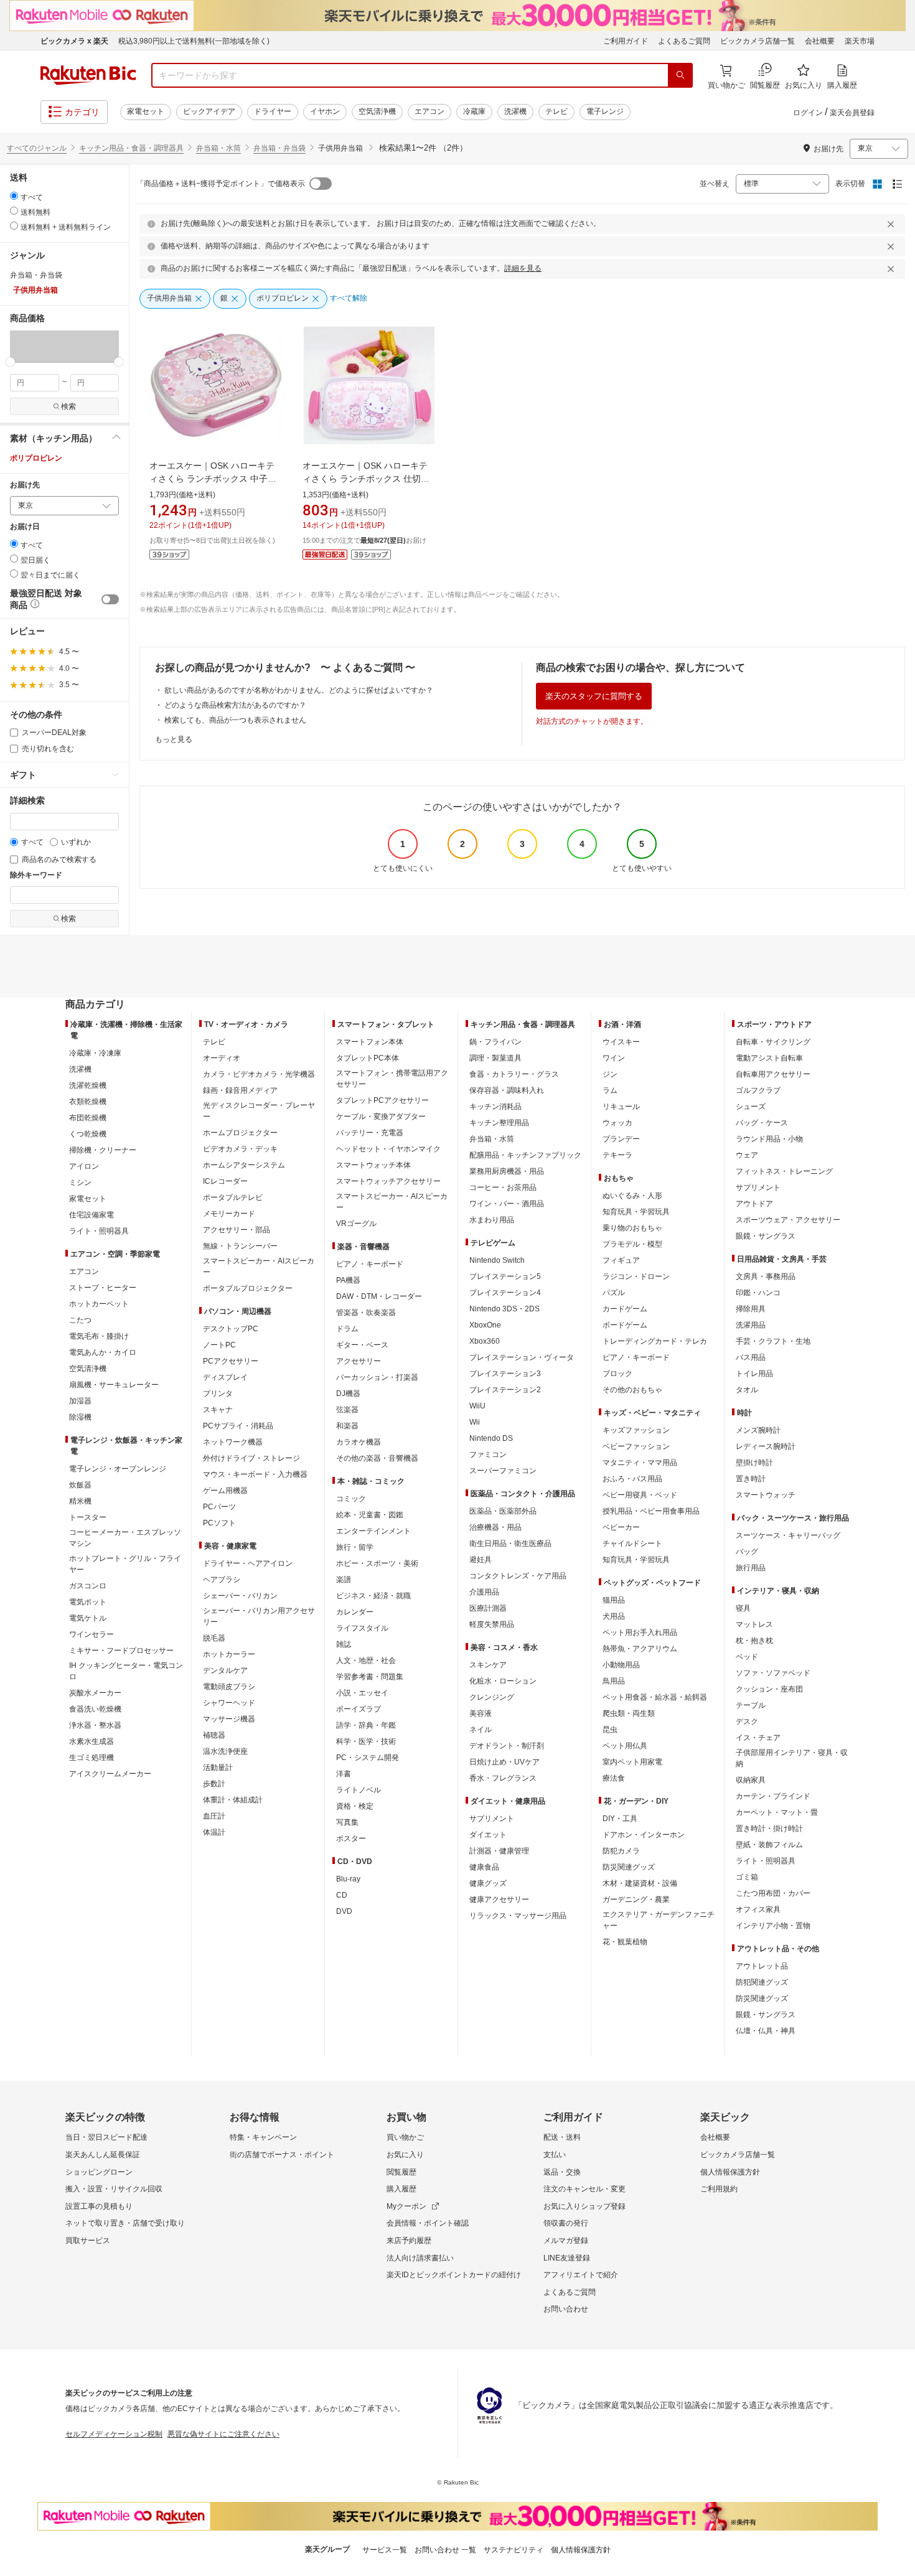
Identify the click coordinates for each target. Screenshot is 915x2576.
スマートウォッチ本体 (373, 1165)
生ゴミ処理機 (91, 1758)
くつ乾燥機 (88, 1134)
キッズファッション (636, 1430)
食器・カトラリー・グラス (514, 1074)
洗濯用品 (751, 1325)
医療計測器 (488, 1608)
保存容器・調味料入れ (507, 1090)
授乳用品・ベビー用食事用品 (651, 1511)
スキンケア (488, 1665)
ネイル (481, 1730)
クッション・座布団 (769, 1689)
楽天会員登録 (852, 113)
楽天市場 (860, 41)
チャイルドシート (632, 1543)
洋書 (344, 1774)
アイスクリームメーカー (110, 1774)
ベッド (747, 1657)
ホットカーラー (229, 1654)
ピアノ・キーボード (370, 1264)
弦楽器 (347, 1410)
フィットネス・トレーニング (784, 1171)
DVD (344, 1911)
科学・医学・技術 (366, 1741)
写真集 (347, 1822)
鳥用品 (614, 1681)
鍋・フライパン (495, 1042)
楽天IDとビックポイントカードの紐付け (454, 2275)
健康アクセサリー (499, 1899)
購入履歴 (401, 2189)
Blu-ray (348, 1879)
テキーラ (617, 1155)
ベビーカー (621, 1527)
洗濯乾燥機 (88, 1085)
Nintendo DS (491, 1438)
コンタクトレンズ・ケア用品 (518, 1576)
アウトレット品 (762, 1966)
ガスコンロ (88, 1586)
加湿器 (80, 1401)
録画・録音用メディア (240, 1090)
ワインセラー (91, 1634)
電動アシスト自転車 (769, 1058)
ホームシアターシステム (244, 1165)
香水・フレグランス (503, 1778)
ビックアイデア (209, 111)
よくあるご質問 (684, 41)
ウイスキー (621, 1042)
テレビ (556, 111)
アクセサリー (359, 1361)
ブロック (617, 1374)
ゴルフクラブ (758, 1090)
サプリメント (492, 1819)
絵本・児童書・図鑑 (370, 1515)
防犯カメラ (621, 1851)
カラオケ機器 (359, 1442)
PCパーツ (219, 1507)
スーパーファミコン (503, 1471)
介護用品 (484, 1592)
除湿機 (80, 1417)
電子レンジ (605, 111)
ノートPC (219, 1345)
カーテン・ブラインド (773, 1796)
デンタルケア (225, 1670)
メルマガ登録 (566, 2241)
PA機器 (348, 1280)
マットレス (754, 1624)
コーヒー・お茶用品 (503, 1187)
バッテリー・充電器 (370, 1133)
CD (342, 1895)
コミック (351, 1499)
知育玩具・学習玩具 (636, 1212)
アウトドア (754, 1204)
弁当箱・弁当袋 (279, 148)
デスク (747, 1721)
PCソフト (219, 1523)
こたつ (80, 1320)
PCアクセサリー (231, 1361)
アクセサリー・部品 (237, 1230)
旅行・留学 (355, 1547)
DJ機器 (348, 1393)
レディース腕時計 (766, 1446)
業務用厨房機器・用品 (507, 1171)
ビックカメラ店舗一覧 (758, 41)
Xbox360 (485, 1341)
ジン (610, 1074)
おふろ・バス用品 (632, 1479)
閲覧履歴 (401, 2172)
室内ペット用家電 (632, 1762)
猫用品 (614, 1600)
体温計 (214, 1832)
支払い (555, 2155)
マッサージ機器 (229, 1719)
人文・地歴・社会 (366, 1660)
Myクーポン (406, 2206)
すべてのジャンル (37, 148)
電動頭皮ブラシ (229, 1687)
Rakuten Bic (88, 75)
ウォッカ (617, 1123)
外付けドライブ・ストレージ (251, 1458)
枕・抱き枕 (754, 1641)
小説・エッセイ (362, 1693)
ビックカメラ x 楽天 (74, 41)
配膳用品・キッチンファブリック (525, 1155)
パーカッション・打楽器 (377, 1377)
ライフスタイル (362, 1628)
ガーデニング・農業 (636, 1899)
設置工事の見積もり (99, 2206)
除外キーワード (36, 875)
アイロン (84, 1166)
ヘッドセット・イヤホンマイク (388, 1149)
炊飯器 (80, 1485)
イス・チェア (758, 1738)
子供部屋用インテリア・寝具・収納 (792, 1758)
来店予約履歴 (409, 2241)
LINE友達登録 (567, 2258)
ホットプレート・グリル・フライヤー (125, 1564)
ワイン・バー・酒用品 (507, 1204)
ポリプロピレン (36, 458)
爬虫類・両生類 (629, 1713)
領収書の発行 (566, 2223)
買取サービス (88, 2241)
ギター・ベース (362, 1345)
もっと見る (174, 739)
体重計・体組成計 (233, 1800)
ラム (610, 1090)
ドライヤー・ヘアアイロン (248, 1563)
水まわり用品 (492, 1220)
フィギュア (621, 1260)
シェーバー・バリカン (240, 1596)
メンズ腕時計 (758, 1430)
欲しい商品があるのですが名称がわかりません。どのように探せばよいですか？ (299, 690)
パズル (614, 1293)
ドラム (347, 1329)
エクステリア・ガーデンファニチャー (659, 1920)
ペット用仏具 (625, 1746)
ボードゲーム (625, 1325)
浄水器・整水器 (95, 1725)
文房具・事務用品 (766, 1276)
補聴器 (214, 1735)
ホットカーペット (99, 1304)
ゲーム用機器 (225, 1491)
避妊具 (481, 1560)
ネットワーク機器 (233, 1442)
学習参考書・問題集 (370, 1677)
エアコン (429, 111)
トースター (88, 1517)
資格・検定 (355, 1806)
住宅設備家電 (91, 1215)
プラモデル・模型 (632, 1244)
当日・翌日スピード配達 (106, 2137)
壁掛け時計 (754, 1463)
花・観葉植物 (625, 1942)
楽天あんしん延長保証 (103, 2155)
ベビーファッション (636, 1446)
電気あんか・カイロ (103, 1352)
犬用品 (614, 1616)
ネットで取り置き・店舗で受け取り (125, 2223)
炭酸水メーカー (95, 1693)
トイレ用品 (754, 1374)
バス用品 (751, 1357)
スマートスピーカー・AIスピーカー (259, 1267)
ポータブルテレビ (233, 1197)
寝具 (743, 1608)
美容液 (481, 1713)
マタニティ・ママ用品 (640, 1463)
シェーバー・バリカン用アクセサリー (259, 1616)
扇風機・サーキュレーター (114, 1385)
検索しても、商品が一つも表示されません (235, 720)
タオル (747, 1390)
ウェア (747, 1155)
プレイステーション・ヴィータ (522, 1357)
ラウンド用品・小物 (769, 1139)
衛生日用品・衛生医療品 (510, 1543)
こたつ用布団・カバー (773, 1893)
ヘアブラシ (222, 1580)
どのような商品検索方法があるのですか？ (235, 705)
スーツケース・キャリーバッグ (788, 1535)
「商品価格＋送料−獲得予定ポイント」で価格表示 (221, 184)
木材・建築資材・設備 (640, 1883)
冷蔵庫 (474, 111)
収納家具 (751, 1780)
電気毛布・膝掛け (99, 1336)
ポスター (351, 1838)
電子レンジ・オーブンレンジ (118, 1469)
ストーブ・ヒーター (103, 1288)
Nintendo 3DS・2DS (504, 1309)
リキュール (621, 1107)
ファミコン (488, 1454)
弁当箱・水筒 (218, 148)
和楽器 (347, 1426)
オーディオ (222, 1058)
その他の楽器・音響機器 (377, 1458)
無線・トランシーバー (240, 1246)
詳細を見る (523, 268)
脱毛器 (214, 1638)
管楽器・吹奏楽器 (366, 1313)
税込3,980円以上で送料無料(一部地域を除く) (194, 41)
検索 (68, 406)
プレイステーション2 (505, 1390)
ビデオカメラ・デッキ (240, 1149)
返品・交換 (562, 2172)
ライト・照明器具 (99, 1231)
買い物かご (405, 2137)
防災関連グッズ (629, 1867)
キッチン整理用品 (499, 1123)
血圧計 (214, 1816)
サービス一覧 (385, 2550)
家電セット (146, 111)
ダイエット (488, 1835)
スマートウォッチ (766, 1495)
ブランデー (621, 1139)
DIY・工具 (620, 1819)
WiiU (477, 1406)
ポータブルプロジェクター (248, 1288)
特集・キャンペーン (263, 2137)
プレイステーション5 (505, 1276)
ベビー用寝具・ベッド (640, 1495)
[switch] (110, 599)
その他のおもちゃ (632, 1390)
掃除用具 (751, 1309)
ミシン (80, 1183)
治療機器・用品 (495, 1527)
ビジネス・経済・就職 (373, 1596)
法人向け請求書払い (420, 2258)
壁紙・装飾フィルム (769, 1845)
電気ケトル (88, 1618)
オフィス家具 (758, 1909)
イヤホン (325, 111)
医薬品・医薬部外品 (503, 1511)
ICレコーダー (225, 1181)
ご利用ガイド (626, 41)
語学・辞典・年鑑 (366, 1725)
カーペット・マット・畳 (777, 1812)
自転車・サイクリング (773, 1042)
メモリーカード (229, 1214)
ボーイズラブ (359, 1709)
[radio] (14, 196)
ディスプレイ (225, 1377)
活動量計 (218, 1768)
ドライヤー (273, 111)
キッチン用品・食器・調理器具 (131, 148)
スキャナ (218, 1410)
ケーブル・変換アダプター (381, 1117)
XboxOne (485, 1325)
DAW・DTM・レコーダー (379, 1296)
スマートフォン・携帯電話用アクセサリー (392, 1079)
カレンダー (355, 1612)
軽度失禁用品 (492, 1624)
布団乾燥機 (88, 1118)
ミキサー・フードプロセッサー (121, 1651)
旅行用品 (751, 1568)
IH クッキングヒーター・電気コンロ (126, 1671)
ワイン (614, 1058)
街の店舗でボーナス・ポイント (282, 2155)
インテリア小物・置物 (773, 1926)
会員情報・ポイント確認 (428, 2223)
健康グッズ (488, 1883)
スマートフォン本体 (370, 1042)
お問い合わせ (566, 2309)
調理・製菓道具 (495, 1058)
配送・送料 (562, 2137)
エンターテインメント (373, 1531)
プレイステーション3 (505, 1374)
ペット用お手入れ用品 (640, 1632)
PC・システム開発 (368, 1758)
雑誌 (344, 1644)
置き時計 (751, 1479)
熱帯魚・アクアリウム (640, 1649)
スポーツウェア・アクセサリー (788, 1220)
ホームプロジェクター (240, 1133)
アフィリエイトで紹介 (581, 2275)
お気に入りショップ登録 (584, 2206)
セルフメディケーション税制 (114, 2434)
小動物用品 (621, 1665)
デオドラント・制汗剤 (507, 1746)
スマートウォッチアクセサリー (388, 1181)
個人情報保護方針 (730, 2172)
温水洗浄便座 (225, 1751)
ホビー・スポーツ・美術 (377, 1563)
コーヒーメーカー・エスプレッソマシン (125, 1538)
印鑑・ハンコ (758, 1293)
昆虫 (610, 1730)
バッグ (747, 1552)
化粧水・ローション (503, 1681)
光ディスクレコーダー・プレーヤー (259, 1111)
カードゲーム (625, 1309)
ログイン (808, 113)
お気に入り (405, 2155)
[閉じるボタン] (893, 224)
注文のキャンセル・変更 (584, 2189)
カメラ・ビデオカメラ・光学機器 (259, 1074)
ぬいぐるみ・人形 (632, 1196)
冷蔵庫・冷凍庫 (95, 1053)
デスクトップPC (231, 1329)
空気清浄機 (377, 111)
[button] (37, 346)
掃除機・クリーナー (103, 1150)
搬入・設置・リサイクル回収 (114, 2189)
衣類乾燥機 (88, 1102)
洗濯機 (515, 111)
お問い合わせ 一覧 (445, 2550)
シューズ (751, 1107)
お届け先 (25, 485)
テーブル (751, 1705)
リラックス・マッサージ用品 (518, 1916)
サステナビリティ (514, 2550)
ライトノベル (359, 1790)
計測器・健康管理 (499, 1851)
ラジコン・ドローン (636, 1276)
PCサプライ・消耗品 (238, 1426)
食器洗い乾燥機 (95, 1709)
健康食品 (484, 1867)
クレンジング (492, 1697)
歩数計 (214, 1784)
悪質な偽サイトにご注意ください (223, 2434)
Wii (475, 1422)
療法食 (614, 1778)
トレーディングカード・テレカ (655, 1341)
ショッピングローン (99, 2172)
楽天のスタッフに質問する (594, 696)
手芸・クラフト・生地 (773, 1341)
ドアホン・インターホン (644, 1835)
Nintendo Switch (497, 1260)
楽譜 (344, 1580)
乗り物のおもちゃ (632, 1228)
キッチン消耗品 (495, 1107)
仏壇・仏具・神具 (766, 2031)
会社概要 (820, 41)
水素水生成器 (91, 1741)
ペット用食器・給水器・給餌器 (655, 1697)
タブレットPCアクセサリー (382, 1100)
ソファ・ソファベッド (773, 1673)
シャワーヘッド (229, 1703)
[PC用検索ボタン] (680, 75)
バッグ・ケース (762, 1123)
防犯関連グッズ (762, 1982)
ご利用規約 (719, 2189)
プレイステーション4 (505, 1293)
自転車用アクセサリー (773, 1074)
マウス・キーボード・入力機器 (255, 1474)
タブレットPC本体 (368, 1058)
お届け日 (25, 527)
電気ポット (88, 1602)
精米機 (80, 1501)
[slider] (10, 362)
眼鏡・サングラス (766, 1236)
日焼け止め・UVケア (504, 1762)
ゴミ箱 (747, 1877)
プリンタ (218, 1393)
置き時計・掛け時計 (769, 1829)
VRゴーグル (356, 1224)
